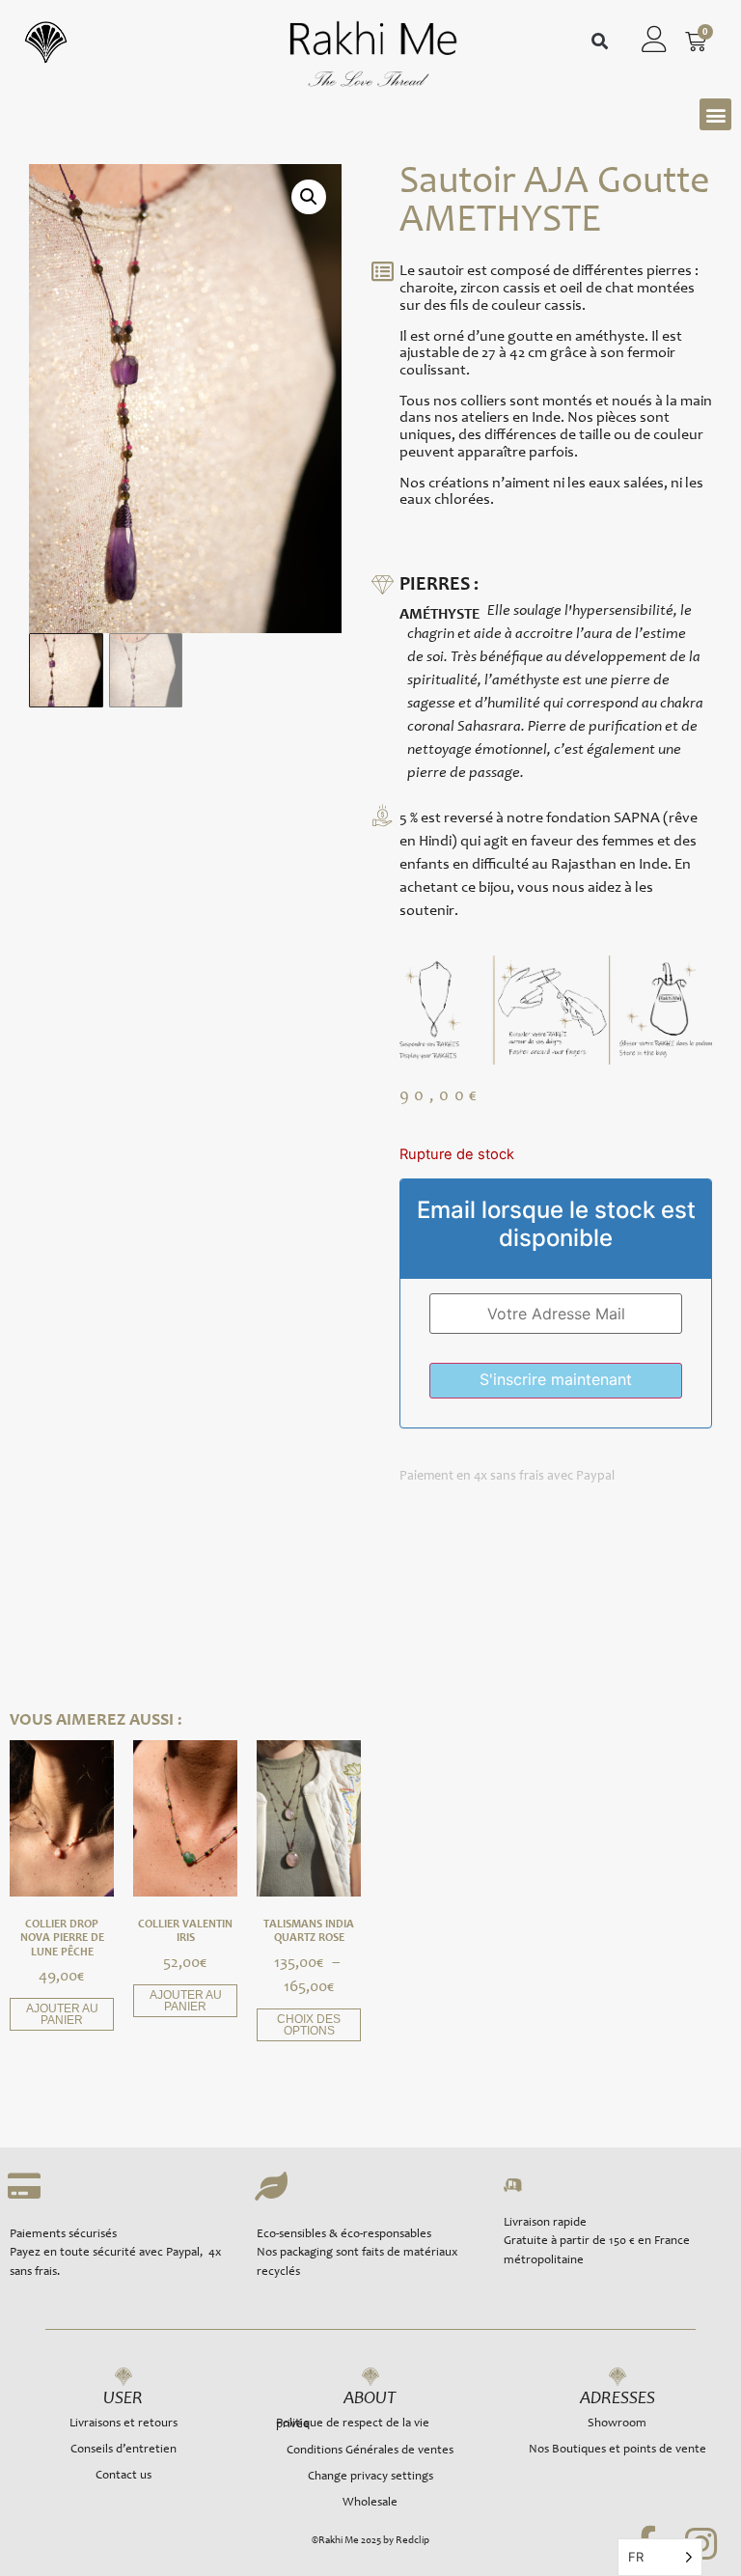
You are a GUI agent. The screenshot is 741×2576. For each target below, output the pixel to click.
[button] (600, 42)
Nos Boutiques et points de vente (617, 2450)
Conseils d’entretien (123, 2450)
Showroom (617, 2424)
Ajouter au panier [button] (62, 2014)
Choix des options (309, 2025)
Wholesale (370, 2503)
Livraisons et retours (123, 2424)
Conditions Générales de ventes (370, 2451)
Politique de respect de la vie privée (353, 2424)
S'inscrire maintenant (556, 1379)
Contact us (123, 2476)
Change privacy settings (370, 2477)
